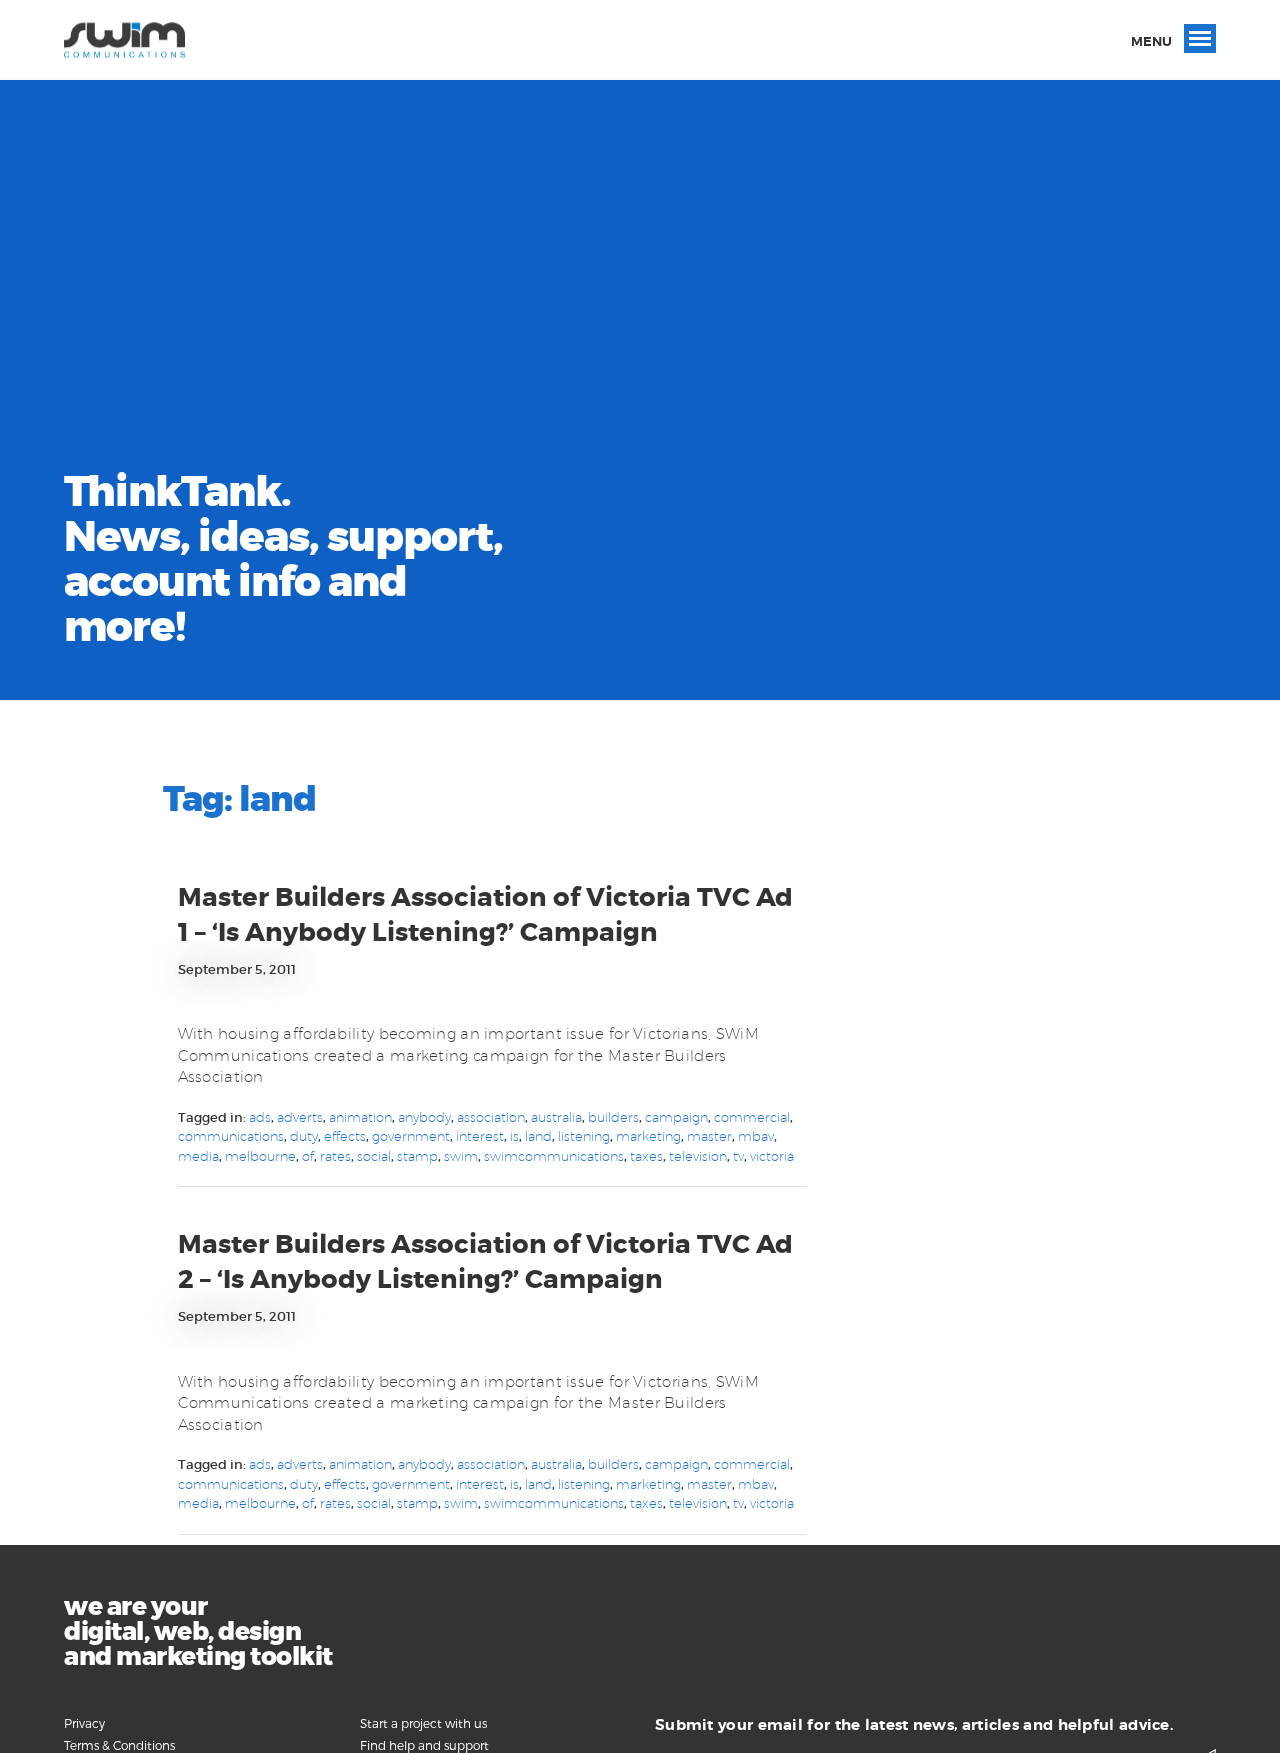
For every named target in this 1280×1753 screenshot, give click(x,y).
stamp (417, 1156)
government (411, 1136)
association (491, 1117)
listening (584, 1136)
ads (260, 1117)
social (374, 1156)
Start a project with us (423, 1723)
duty (304, 1136)
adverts (300, 1117)
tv (738, 1156)
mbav (756, 1136)
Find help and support (424, 1745)
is (514, 1136)
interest (480, 1136)
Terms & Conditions (119, 1745)
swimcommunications (554, 1156)
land (538, 1136)
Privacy (84, 1723)
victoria (772, 1156)
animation (360, 1117)
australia (556, 1117)
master (709, 1136)
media (198, 1156)
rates (335, 1156)
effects (345, 1136)
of (308, 1156)
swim (461, 1156)
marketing (648, 1136)
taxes (646, 1156)
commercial (752, 1117)
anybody (424, 1117)
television (698, 1156)
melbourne (260, 1156)
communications (231, 1136)
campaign (676, 1117)
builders (613, 1117)
